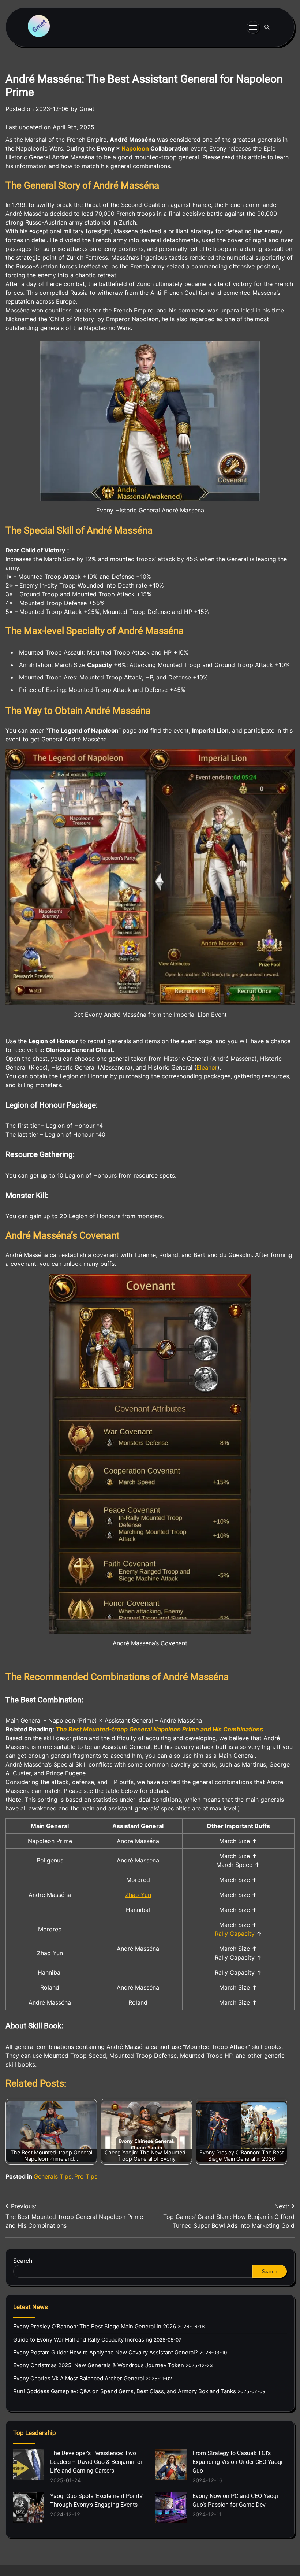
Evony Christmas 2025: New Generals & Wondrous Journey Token (99, 2365)
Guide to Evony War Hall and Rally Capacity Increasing (83, 2340)
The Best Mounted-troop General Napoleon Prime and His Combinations (159, 1729)
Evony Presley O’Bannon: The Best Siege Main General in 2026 (95, 2326)
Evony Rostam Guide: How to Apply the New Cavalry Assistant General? (106, 2352)
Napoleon (135, 148)
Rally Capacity (235, 1934)
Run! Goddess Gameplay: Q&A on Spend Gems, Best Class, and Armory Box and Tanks (125, 2391)
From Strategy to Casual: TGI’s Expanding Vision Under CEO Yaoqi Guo (237, 2462)
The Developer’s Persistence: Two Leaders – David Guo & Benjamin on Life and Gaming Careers (97, 2462)
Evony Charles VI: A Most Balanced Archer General (79, 2378)
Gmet (87, 109)
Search (23, 2261)
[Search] (267, 27)
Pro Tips (86, 2176)
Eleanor (207, 1067)
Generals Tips (52, 2176)
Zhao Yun (138, 1895)
